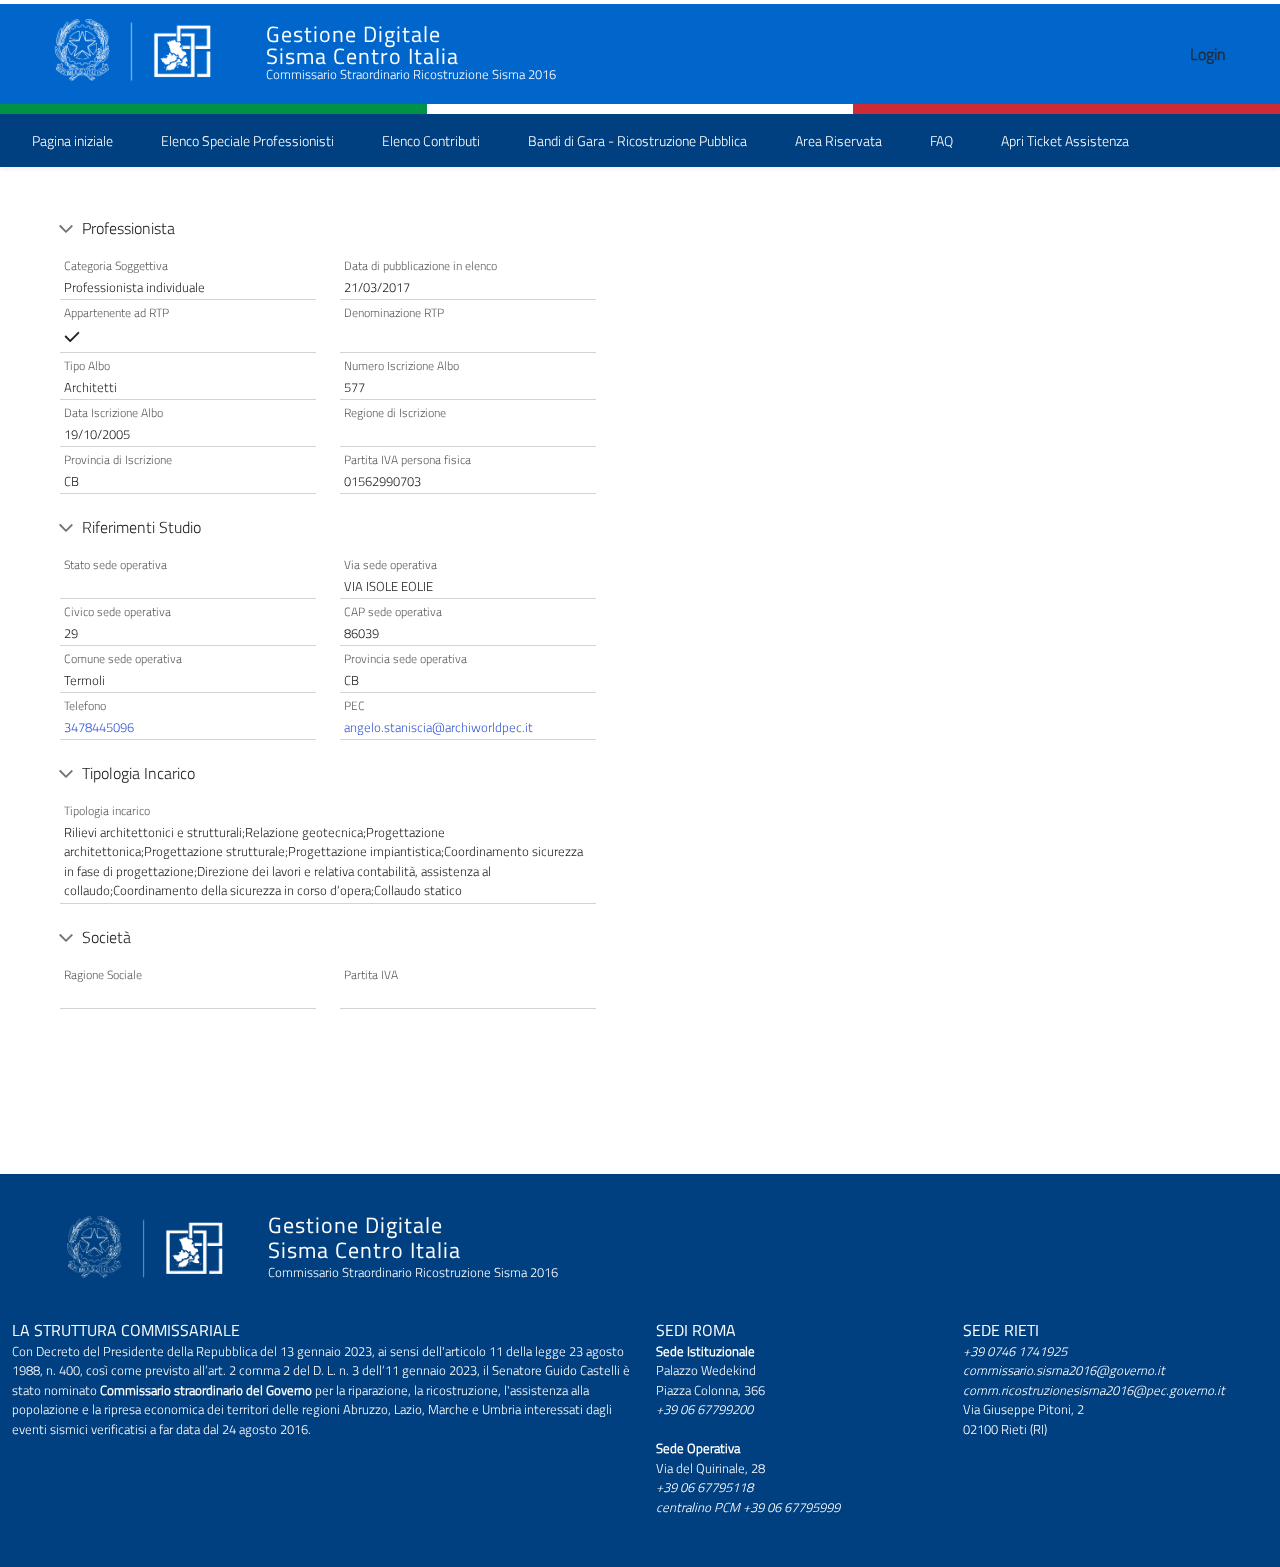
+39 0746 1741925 (1015, 1351)
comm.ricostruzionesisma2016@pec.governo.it (1094, 1390)
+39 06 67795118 (704, 1487)
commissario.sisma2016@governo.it (1064, 1370)
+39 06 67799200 (704, 1409)
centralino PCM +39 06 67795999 (748, 1507)
